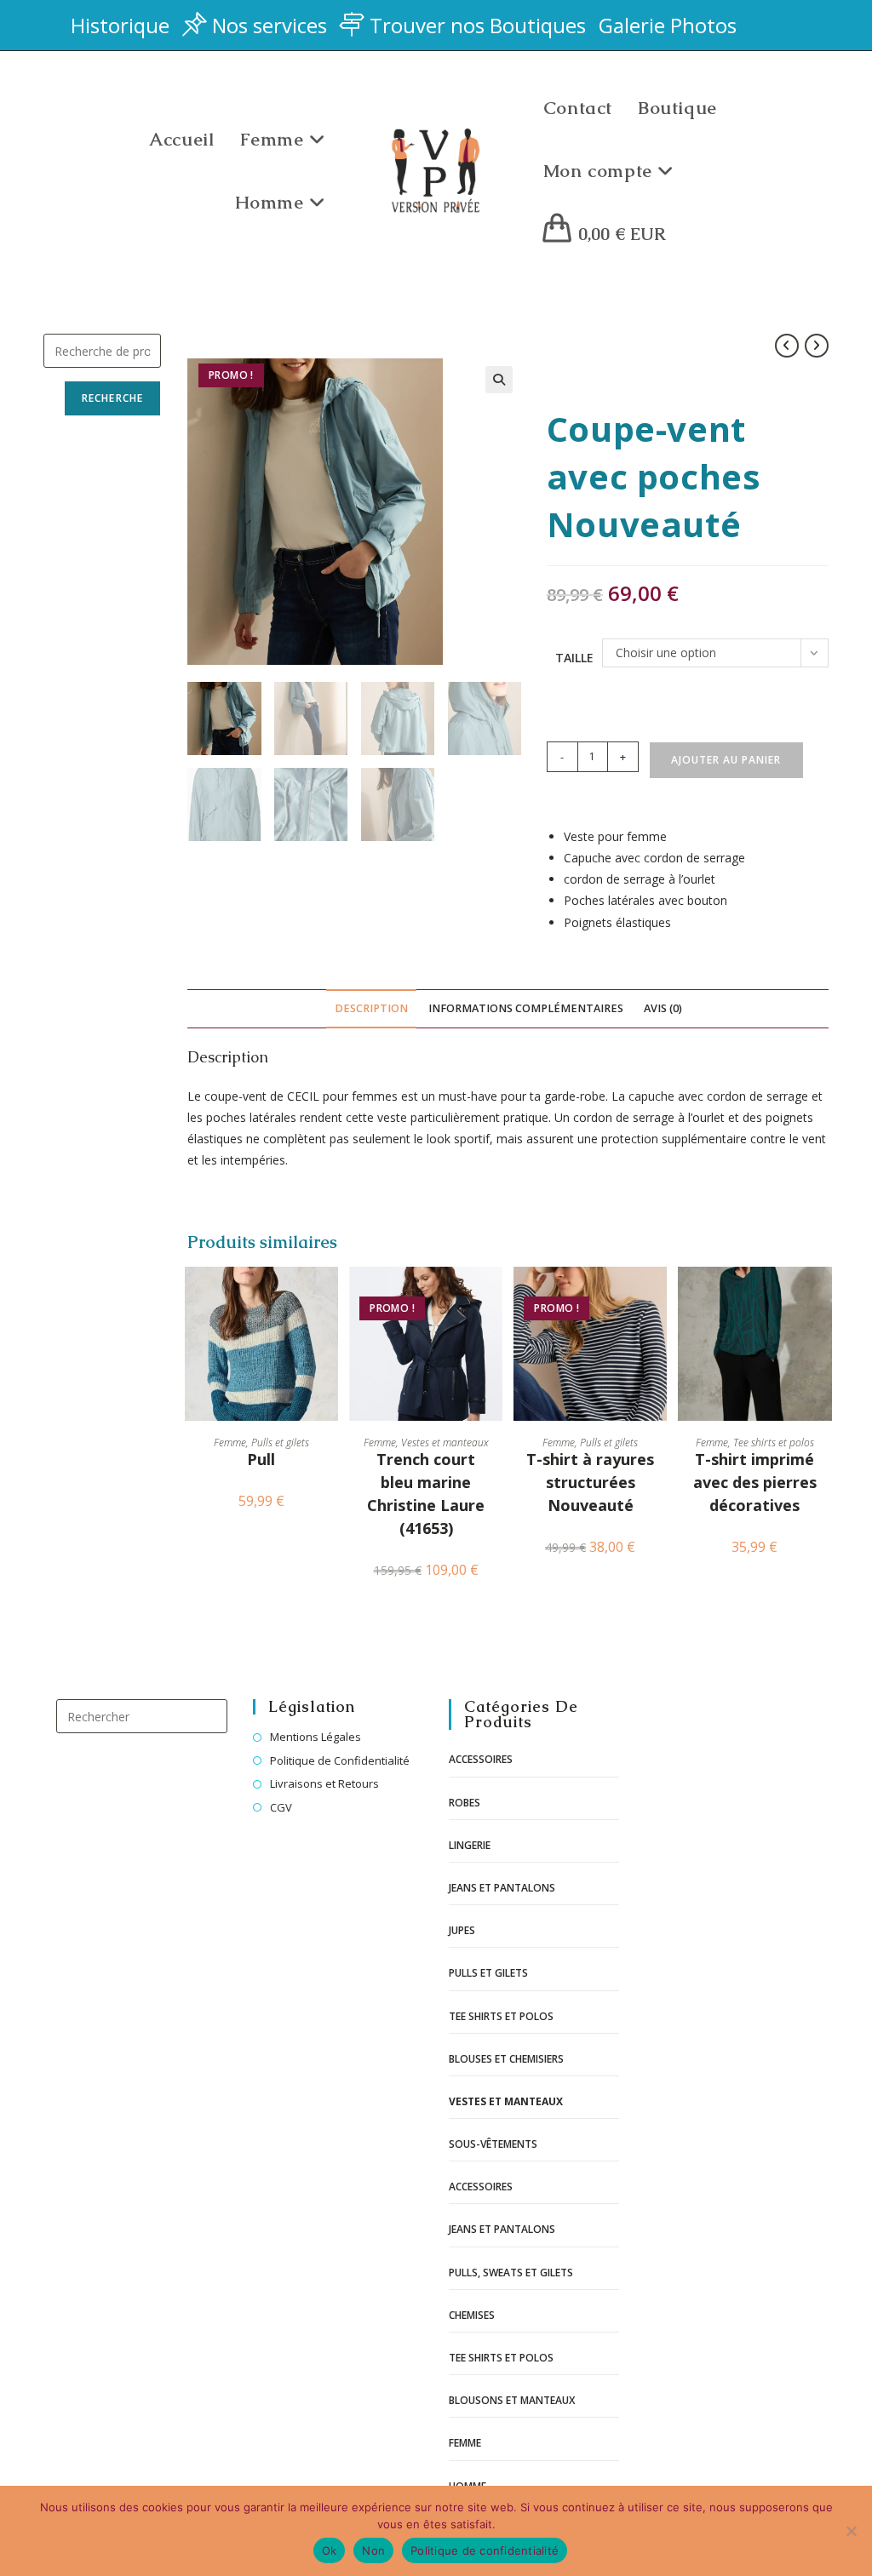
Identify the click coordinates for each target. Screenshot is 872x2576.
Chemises (472, 2315)
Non (373, 2550)
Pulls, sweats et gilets (511, 2273)
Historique (120, 25)
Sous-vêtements (493, 2144)
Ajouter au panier (726, 760)
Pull (261, 1459)
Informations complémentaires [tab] (526, 1008)
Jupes (462, 1930)
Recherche (113, 398)
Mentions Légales (316, 1737)
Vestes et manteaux (445, 1443)
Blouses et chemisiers (506, 2059)
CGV (281, 1807)
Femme (230, 1443)
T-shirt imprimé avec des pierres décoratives (755, 1482)
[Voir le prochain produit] (817, 346)
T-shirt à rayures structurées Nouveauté (590, 1482)
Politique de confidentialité (485, 2550)
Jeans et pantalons (502, 1888)
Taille (574, 658)
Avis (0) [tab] (663, 1008)
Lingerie (470, 1845)
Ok (330, 2550)
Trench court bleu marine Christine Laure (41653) (426, 1494)
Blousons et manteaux (512, 2400)
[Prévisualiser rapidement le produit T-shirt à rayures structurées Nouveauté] (658, 1297)
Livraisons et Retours (324, 1783)
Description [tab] (371, 1008)
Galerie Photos (668, 25)
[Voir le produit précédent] (787, 346)
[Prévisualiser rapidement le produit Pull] (330, 1297)
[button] (499, 380)
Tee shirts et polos (774, 1443)
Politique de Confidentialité (340, 1760)
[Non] (851, 2531)
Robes (465, 1803)
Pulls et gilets (280, 1443)
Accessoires (481, 1759)
